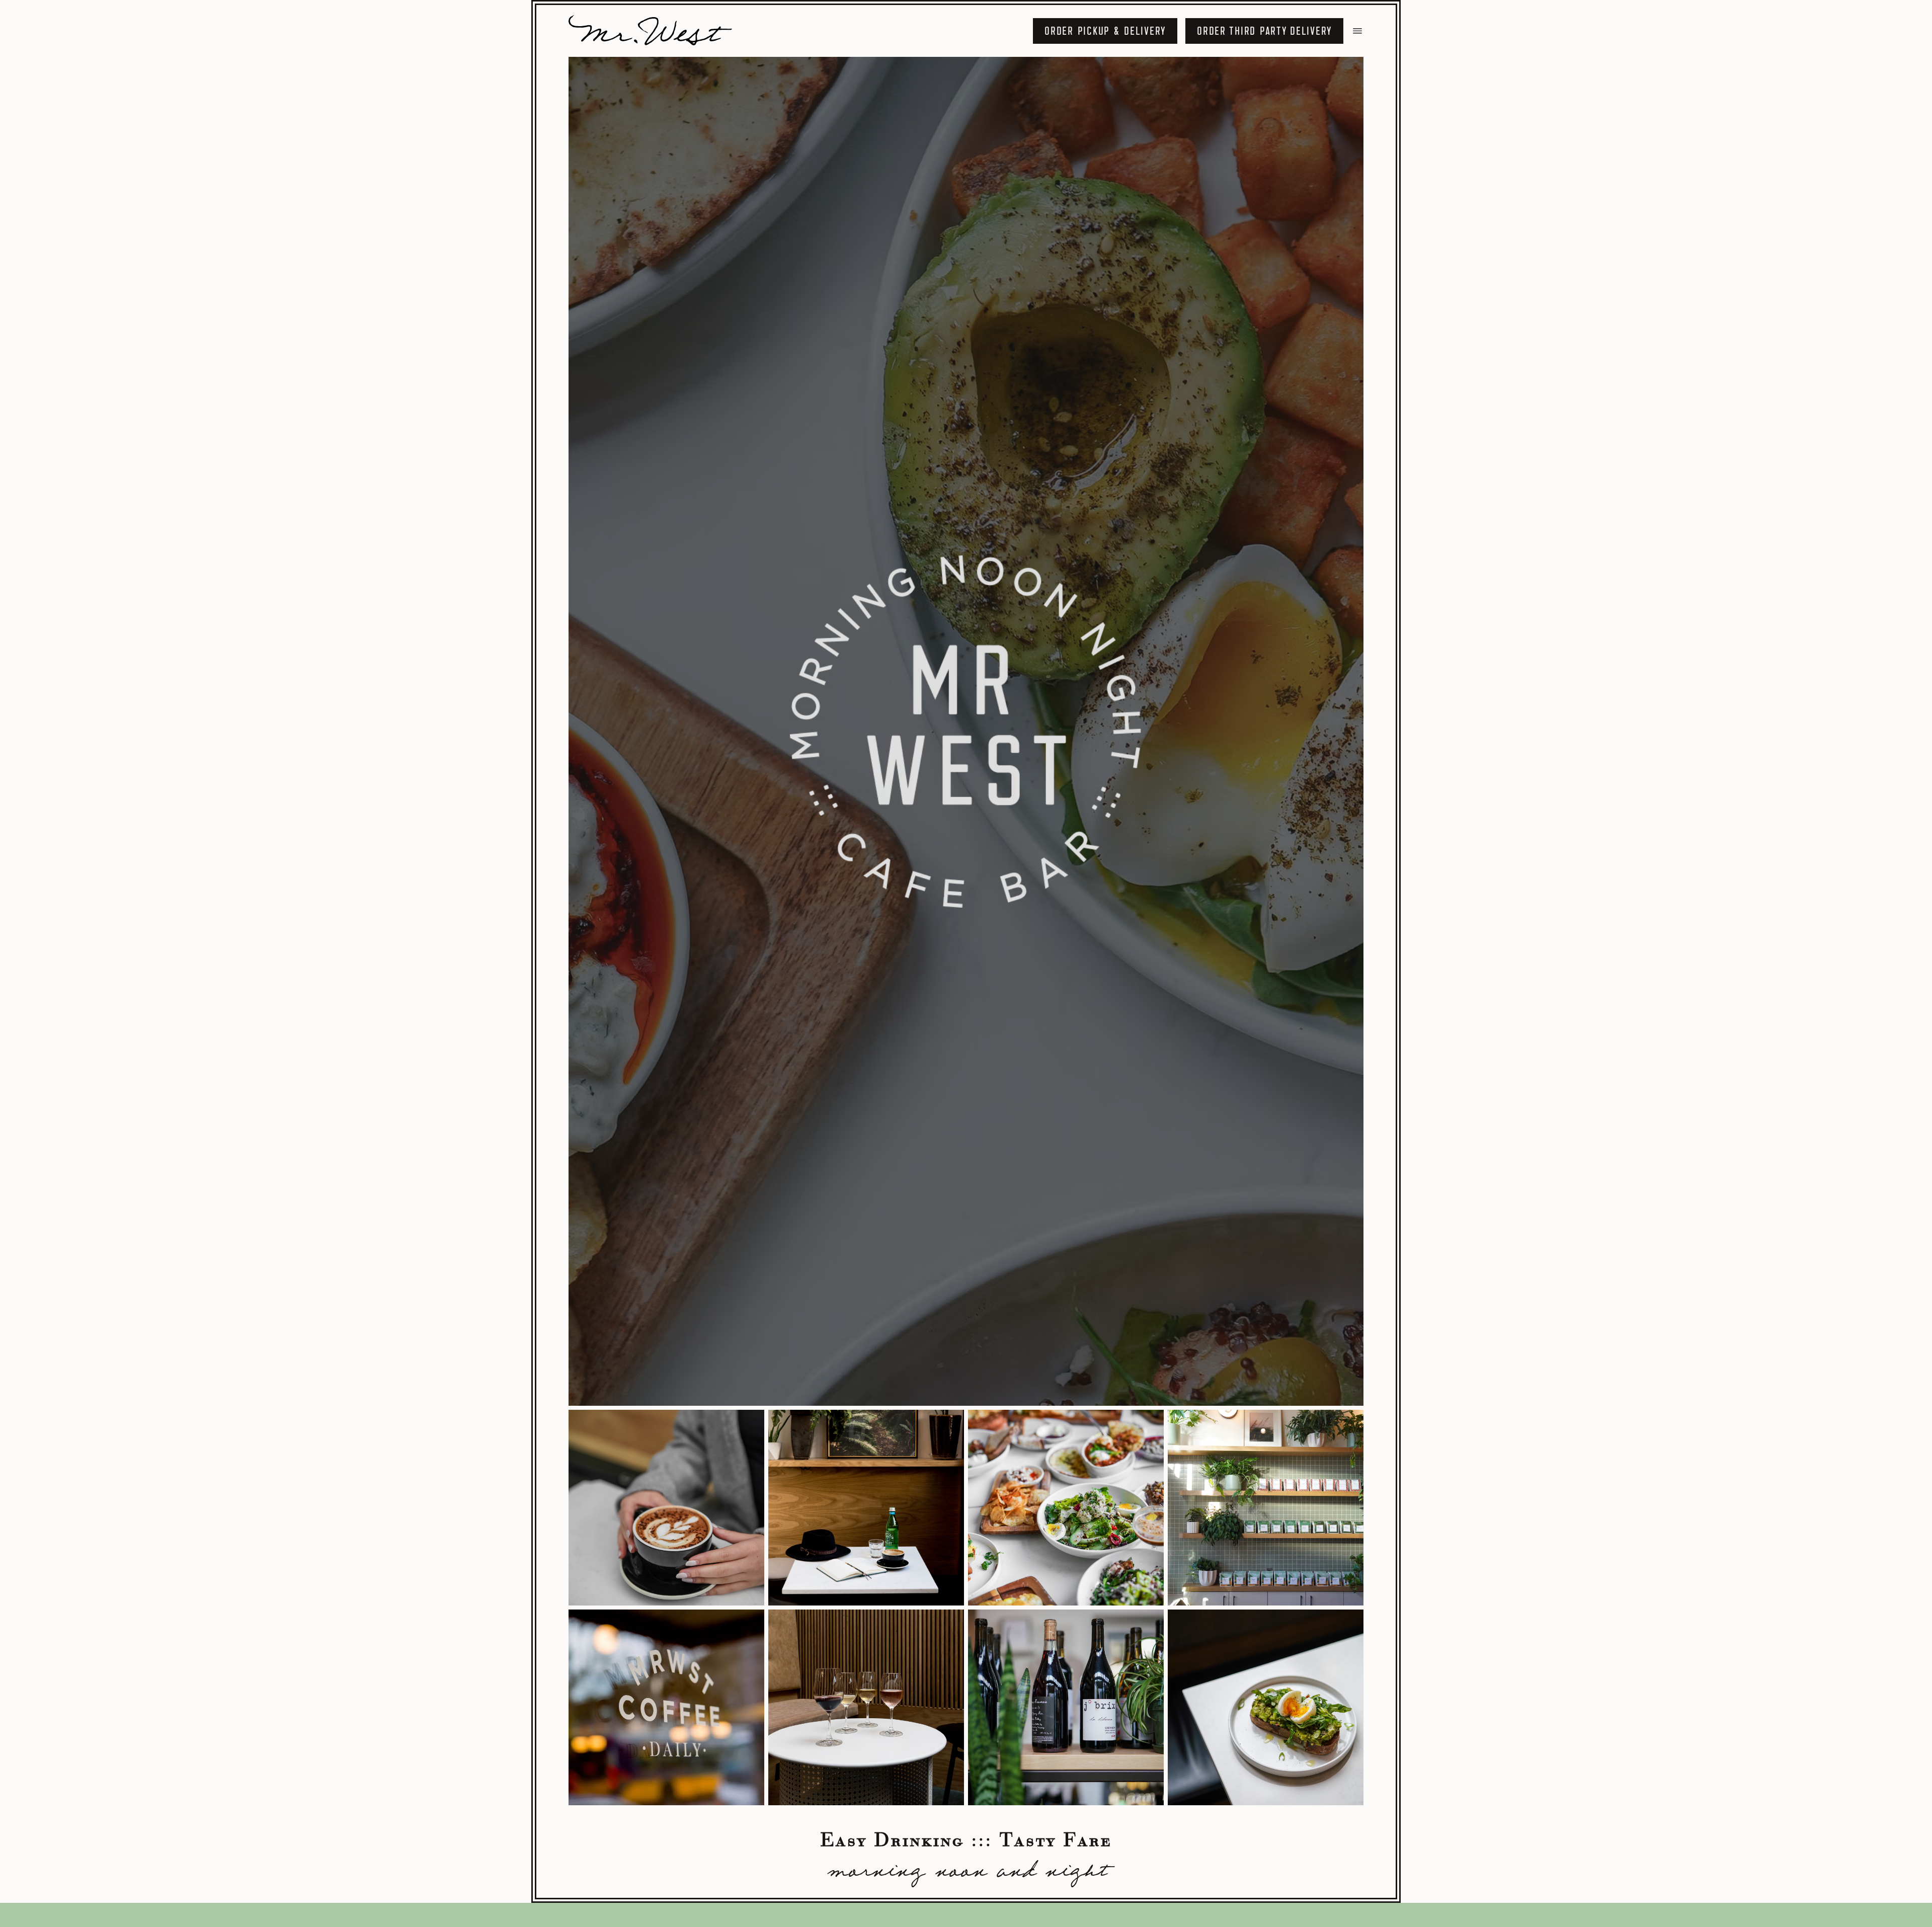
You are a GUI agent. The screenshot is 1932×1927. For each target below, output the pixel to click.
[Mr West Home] (652, 31)
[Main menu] (1357, 31)
